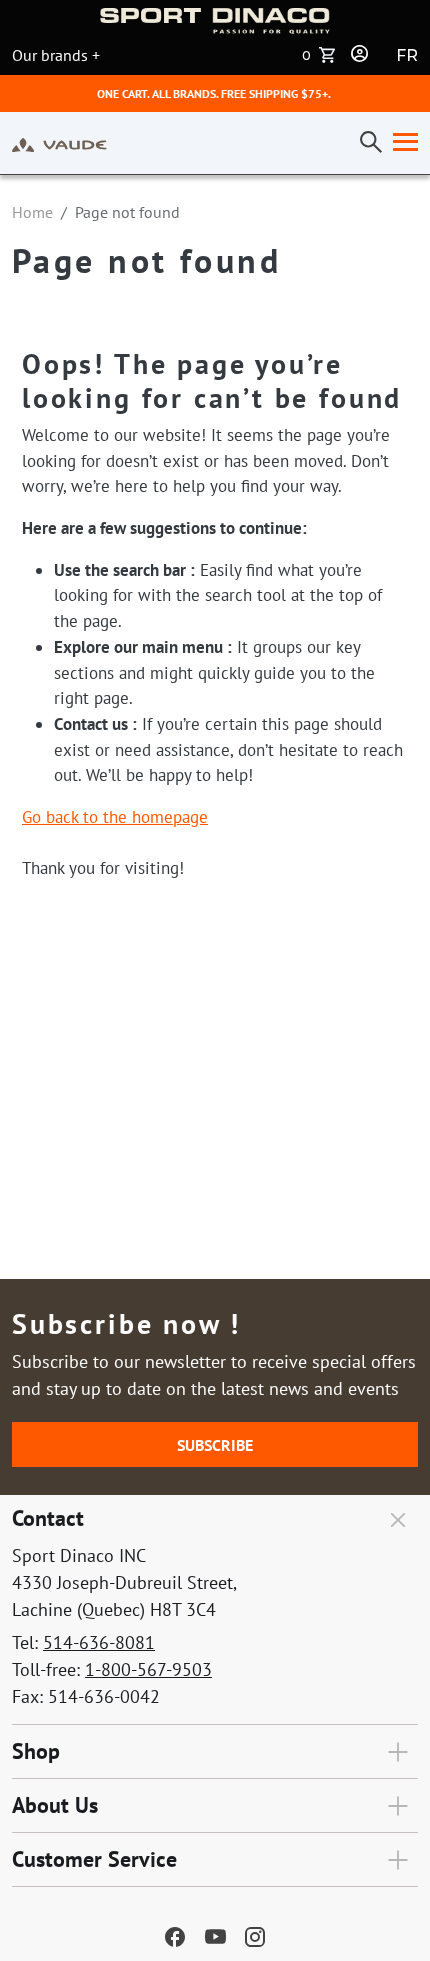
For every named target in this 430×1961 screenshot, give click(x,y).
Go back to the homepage (115, 817)
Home (32, 212)
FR (407, 55)
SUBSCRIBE (215, 1445)
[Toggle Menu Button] (401, 143)
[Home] (59, 143)
